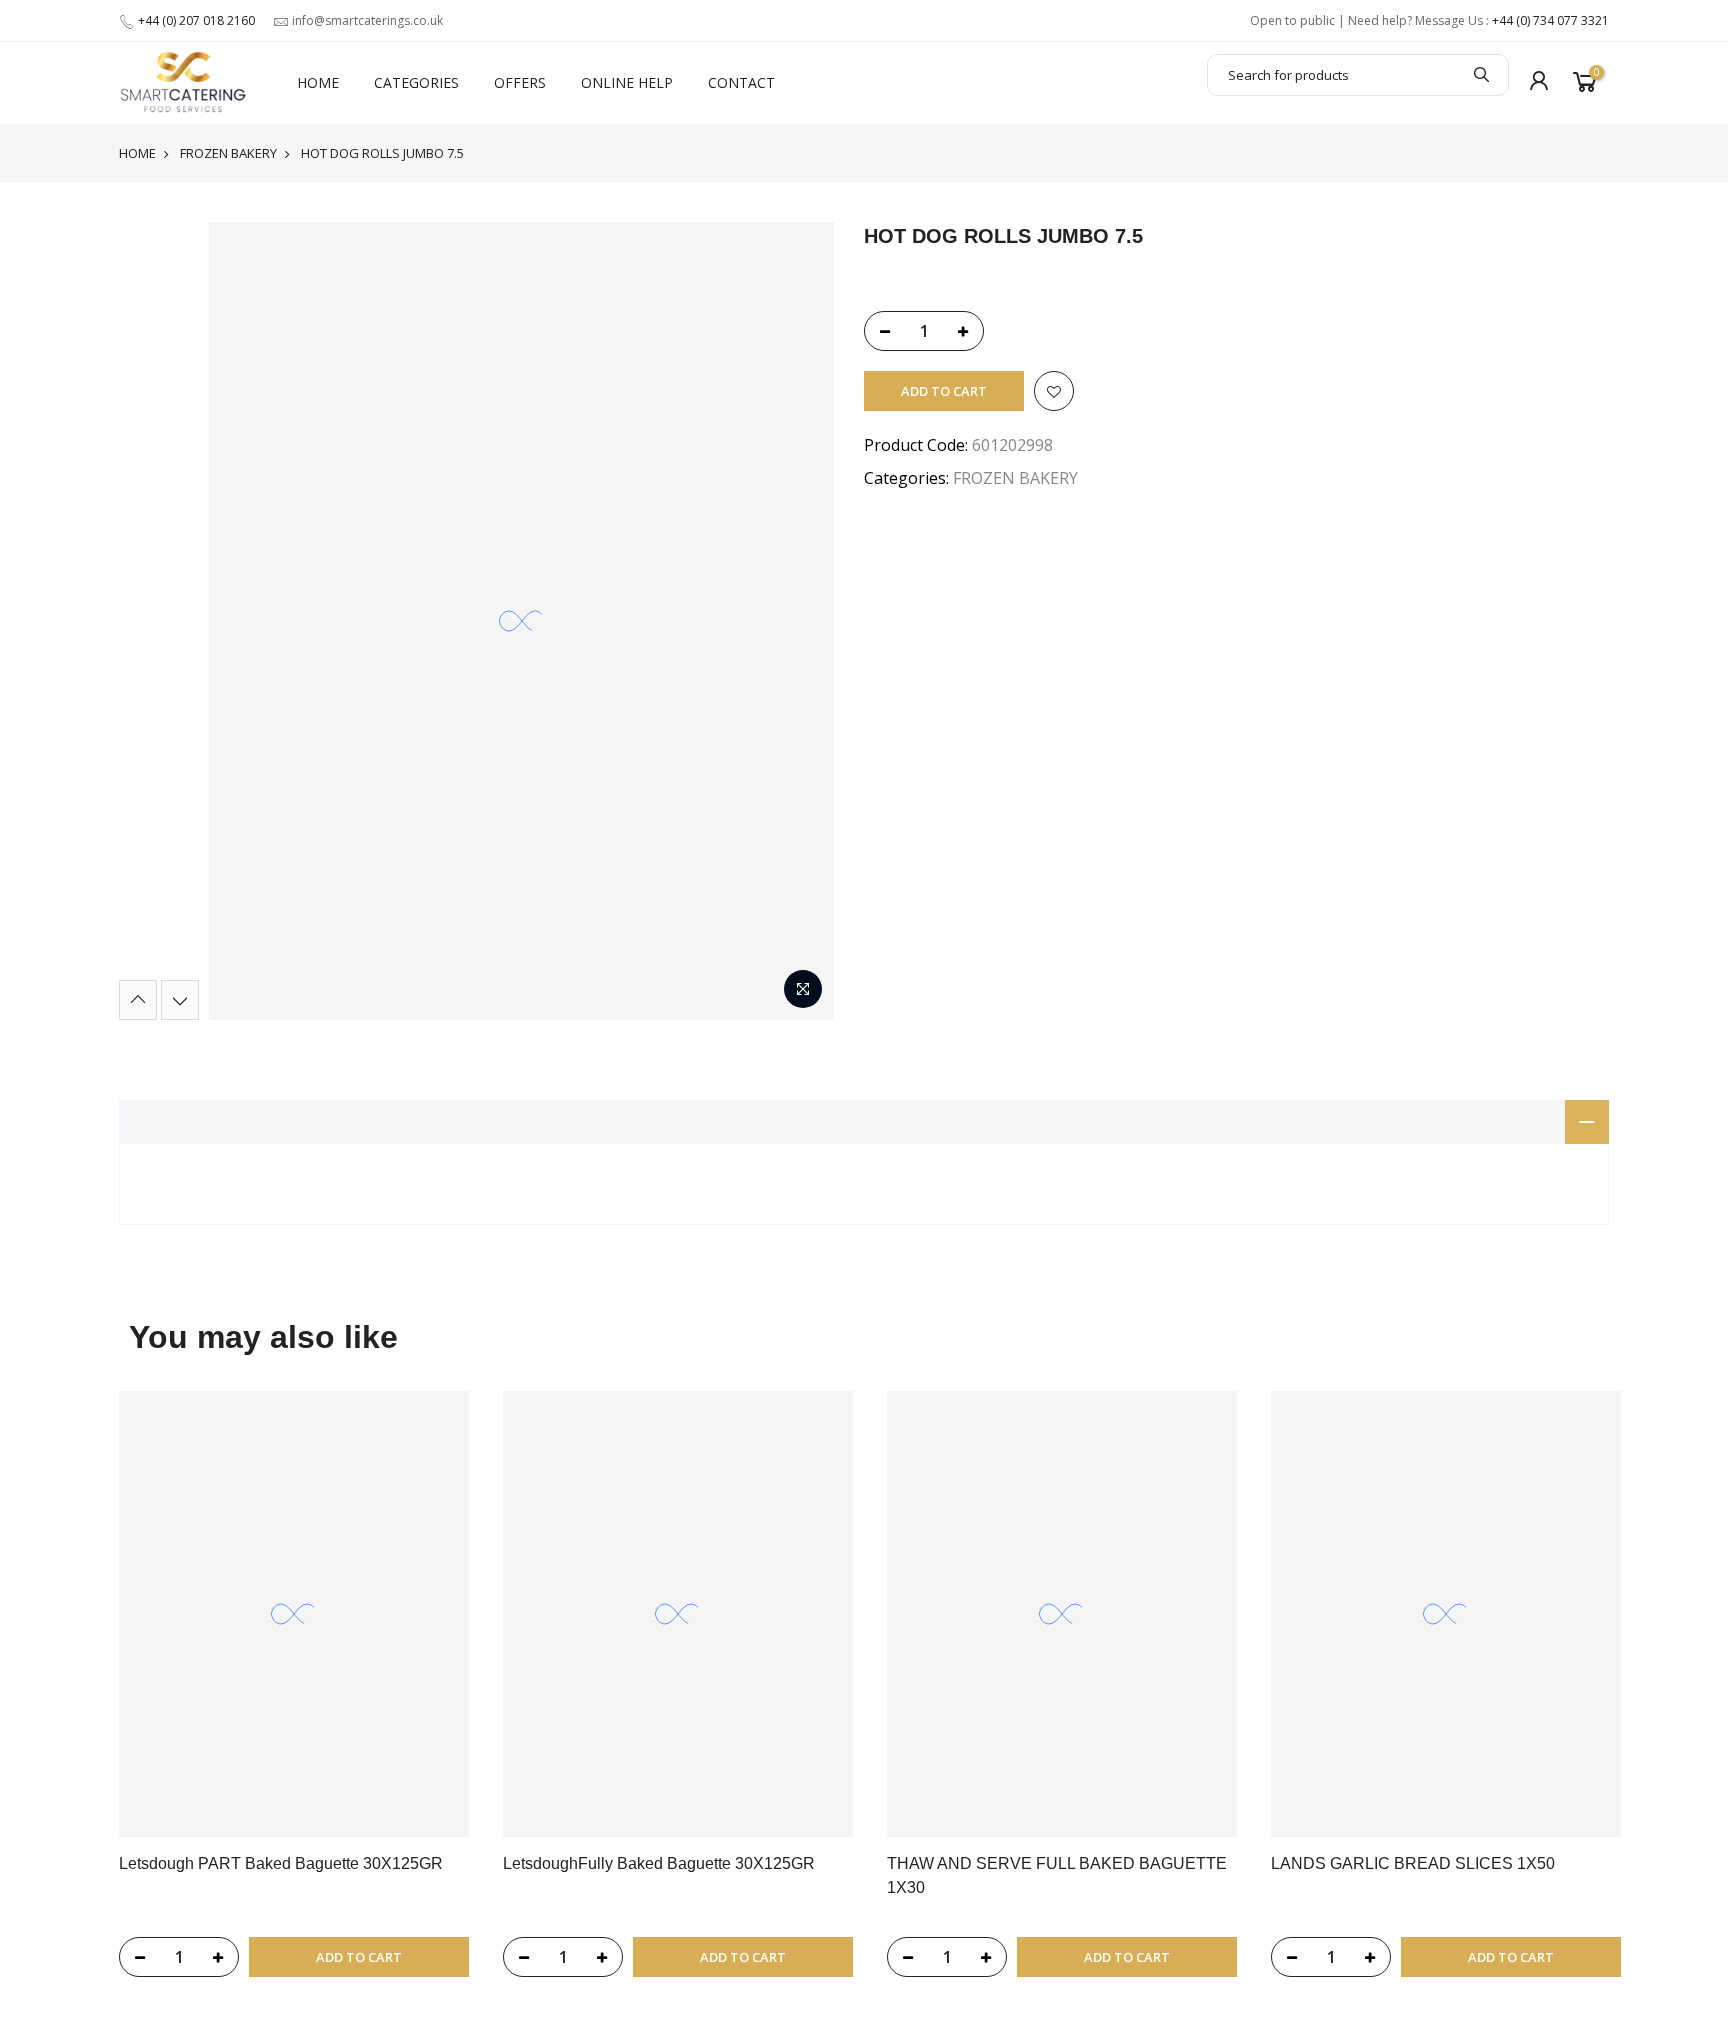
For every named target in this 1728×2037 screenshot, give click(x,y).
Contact (741, 82)
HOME (318, 82)
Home (137, 153)
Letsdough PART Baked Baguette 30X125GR (281, 1863)
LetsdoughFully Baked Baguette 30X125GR (659, 1863)
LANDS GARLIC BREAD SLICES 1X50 (1413, 1863)
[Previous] (138, 1000)
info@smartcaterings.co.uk (367, 20)
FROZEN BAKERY (228, 153)
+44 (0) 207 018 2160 (196, 20)
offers (520, 82)
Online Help (627, 82)
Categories (416, 82)
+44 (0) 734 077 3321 (1550, 20)
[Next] (180, 1000)
